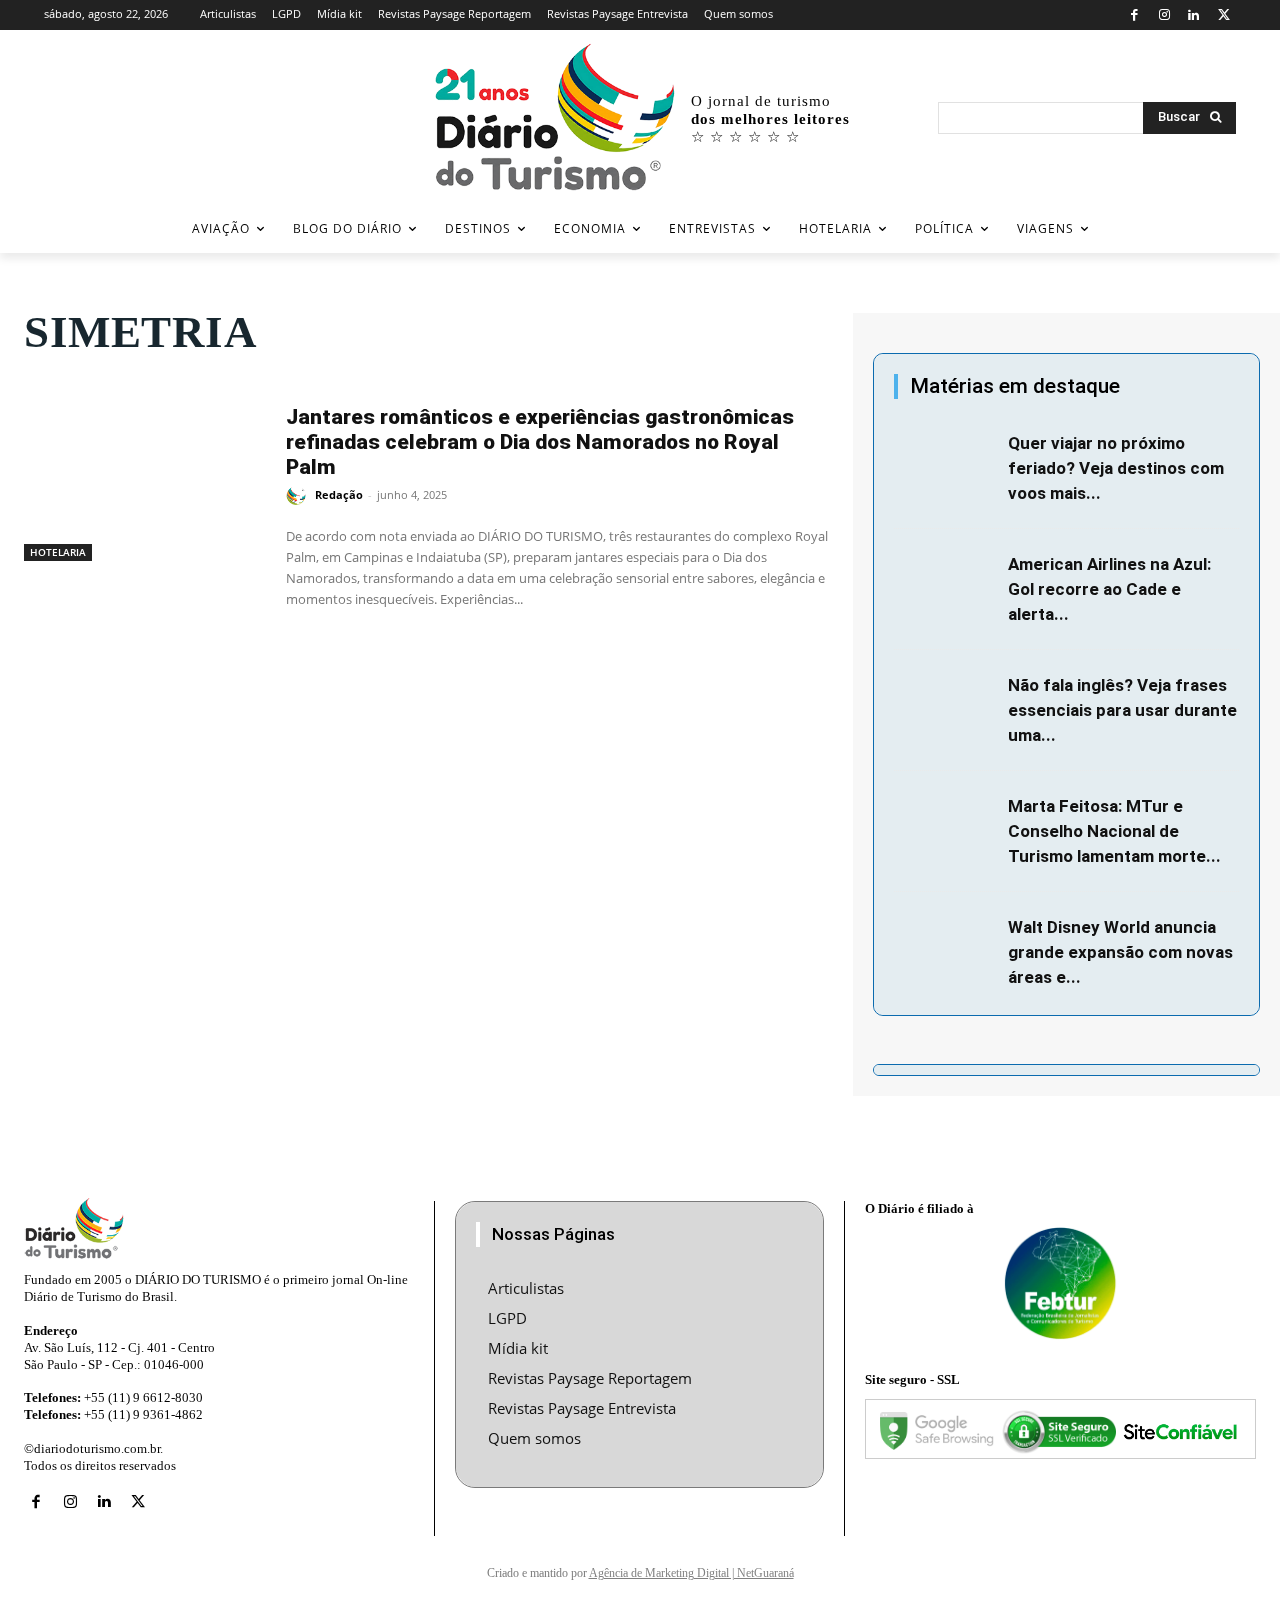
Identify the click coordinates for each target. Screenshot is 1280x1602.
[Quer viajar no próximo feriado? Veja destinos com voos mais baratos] (945, 465)
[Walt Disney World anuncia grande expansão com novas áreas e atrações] (945, 949)
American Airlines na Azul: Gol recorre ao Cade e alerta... (1109, 589)
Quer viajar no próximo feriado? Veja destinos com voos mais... (1116, 468)
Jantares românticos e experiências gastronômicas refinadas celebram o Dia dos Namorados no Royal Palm (540, 442)
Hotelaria (58, 552)
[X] (1223, 15)
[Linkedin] (1194, 15)
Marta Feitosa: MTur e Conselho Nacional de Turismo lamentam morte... (1114, 831)
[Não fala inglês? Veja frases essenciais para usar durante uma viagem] (945, 707)
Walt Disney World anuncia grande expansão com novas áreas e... (1120, 952)
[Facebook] (1134, 15)
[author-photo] (299, 496)
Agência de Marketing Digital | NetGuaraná (691, 1573)
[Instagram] (1164, 15)
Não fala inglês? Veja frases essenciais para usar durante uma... (1122, 710)
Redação (339, 494)
